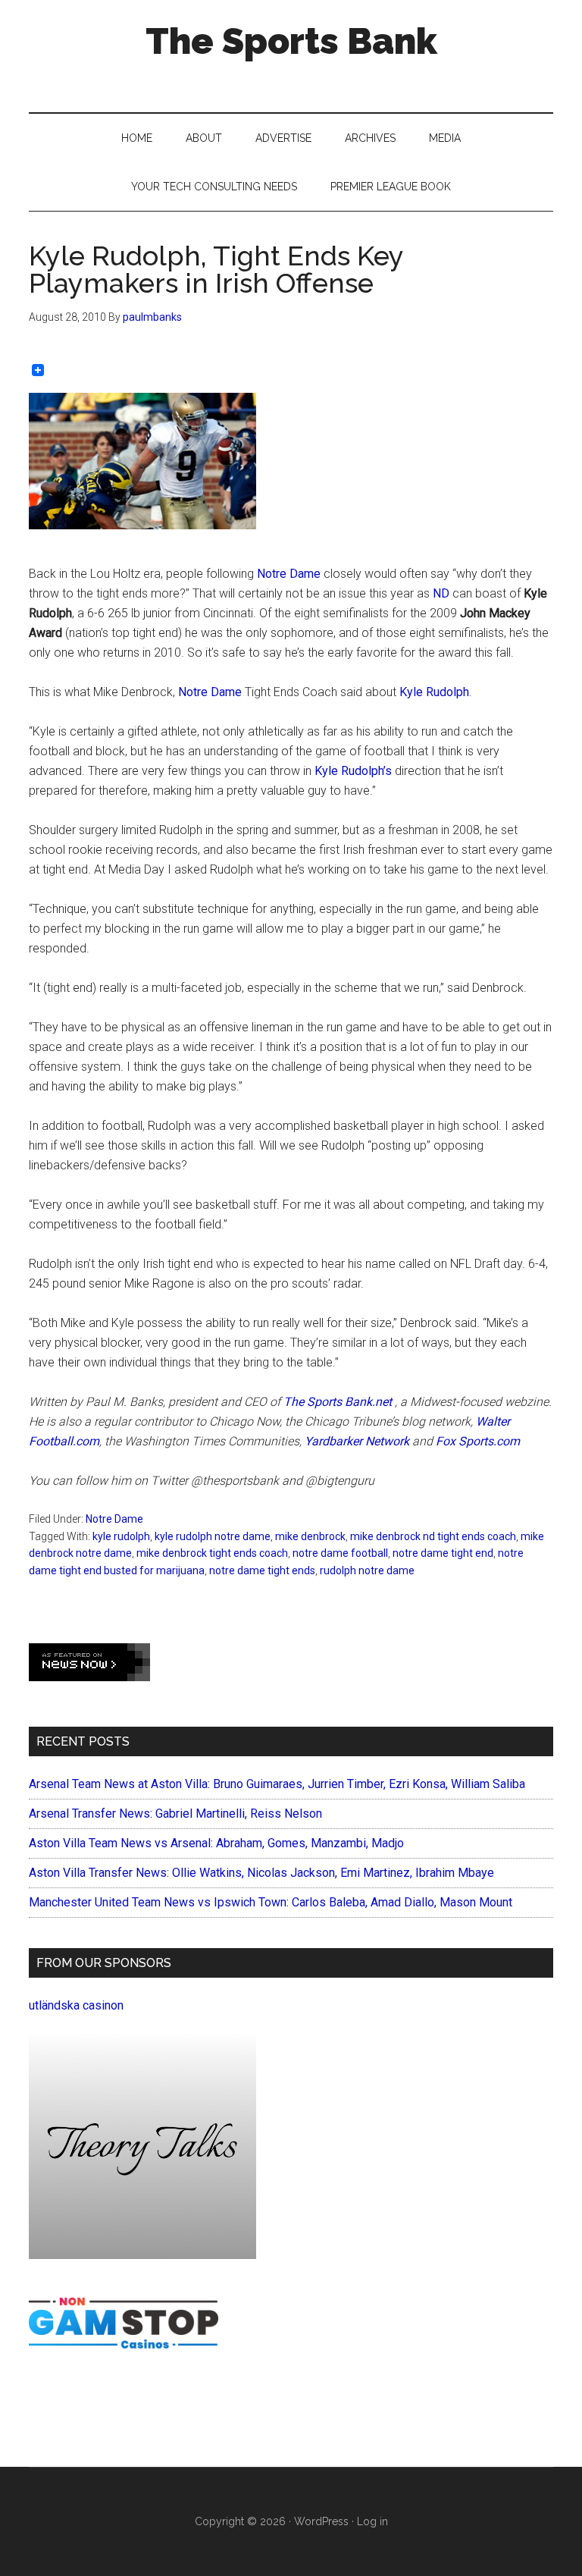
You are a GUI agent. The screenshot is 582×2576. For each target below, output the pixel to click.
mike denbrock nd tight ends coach (433, 1536)
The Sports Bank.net (338, 1402)
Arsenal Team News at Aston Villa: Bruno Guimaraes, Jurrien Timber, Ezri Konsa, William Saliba (277, 1784)
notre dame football (340, 1553)
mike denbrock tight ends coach (212, 1553)
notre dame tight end (443, 1553)
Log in (372, 2521)
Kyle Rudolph (434, 692)
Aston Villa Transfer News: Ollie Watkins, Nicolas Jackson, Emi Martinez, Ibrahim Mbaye (261, 1873)
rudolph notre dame (367, 1570)
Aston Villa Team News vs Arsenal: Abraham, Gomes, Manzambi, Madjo (216, 1843)
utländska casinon (76, 2005)
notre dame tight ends (262, 1570)
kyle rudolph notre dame (213, 1536)
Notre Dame (290, 574)
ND (443, 593)
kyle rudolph (121, 1536)
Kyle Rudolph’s (353, 771)
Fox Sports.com (478, 1441)
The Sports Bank (291, 41)
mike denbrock (310, 1536)
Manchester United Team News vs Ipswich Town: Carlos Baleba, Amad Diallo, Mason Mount (271, 1902)
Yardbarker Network (357, 1441)
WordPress (321, 2521)
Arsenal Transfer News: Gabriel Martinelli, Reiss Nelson (175, 1814)
